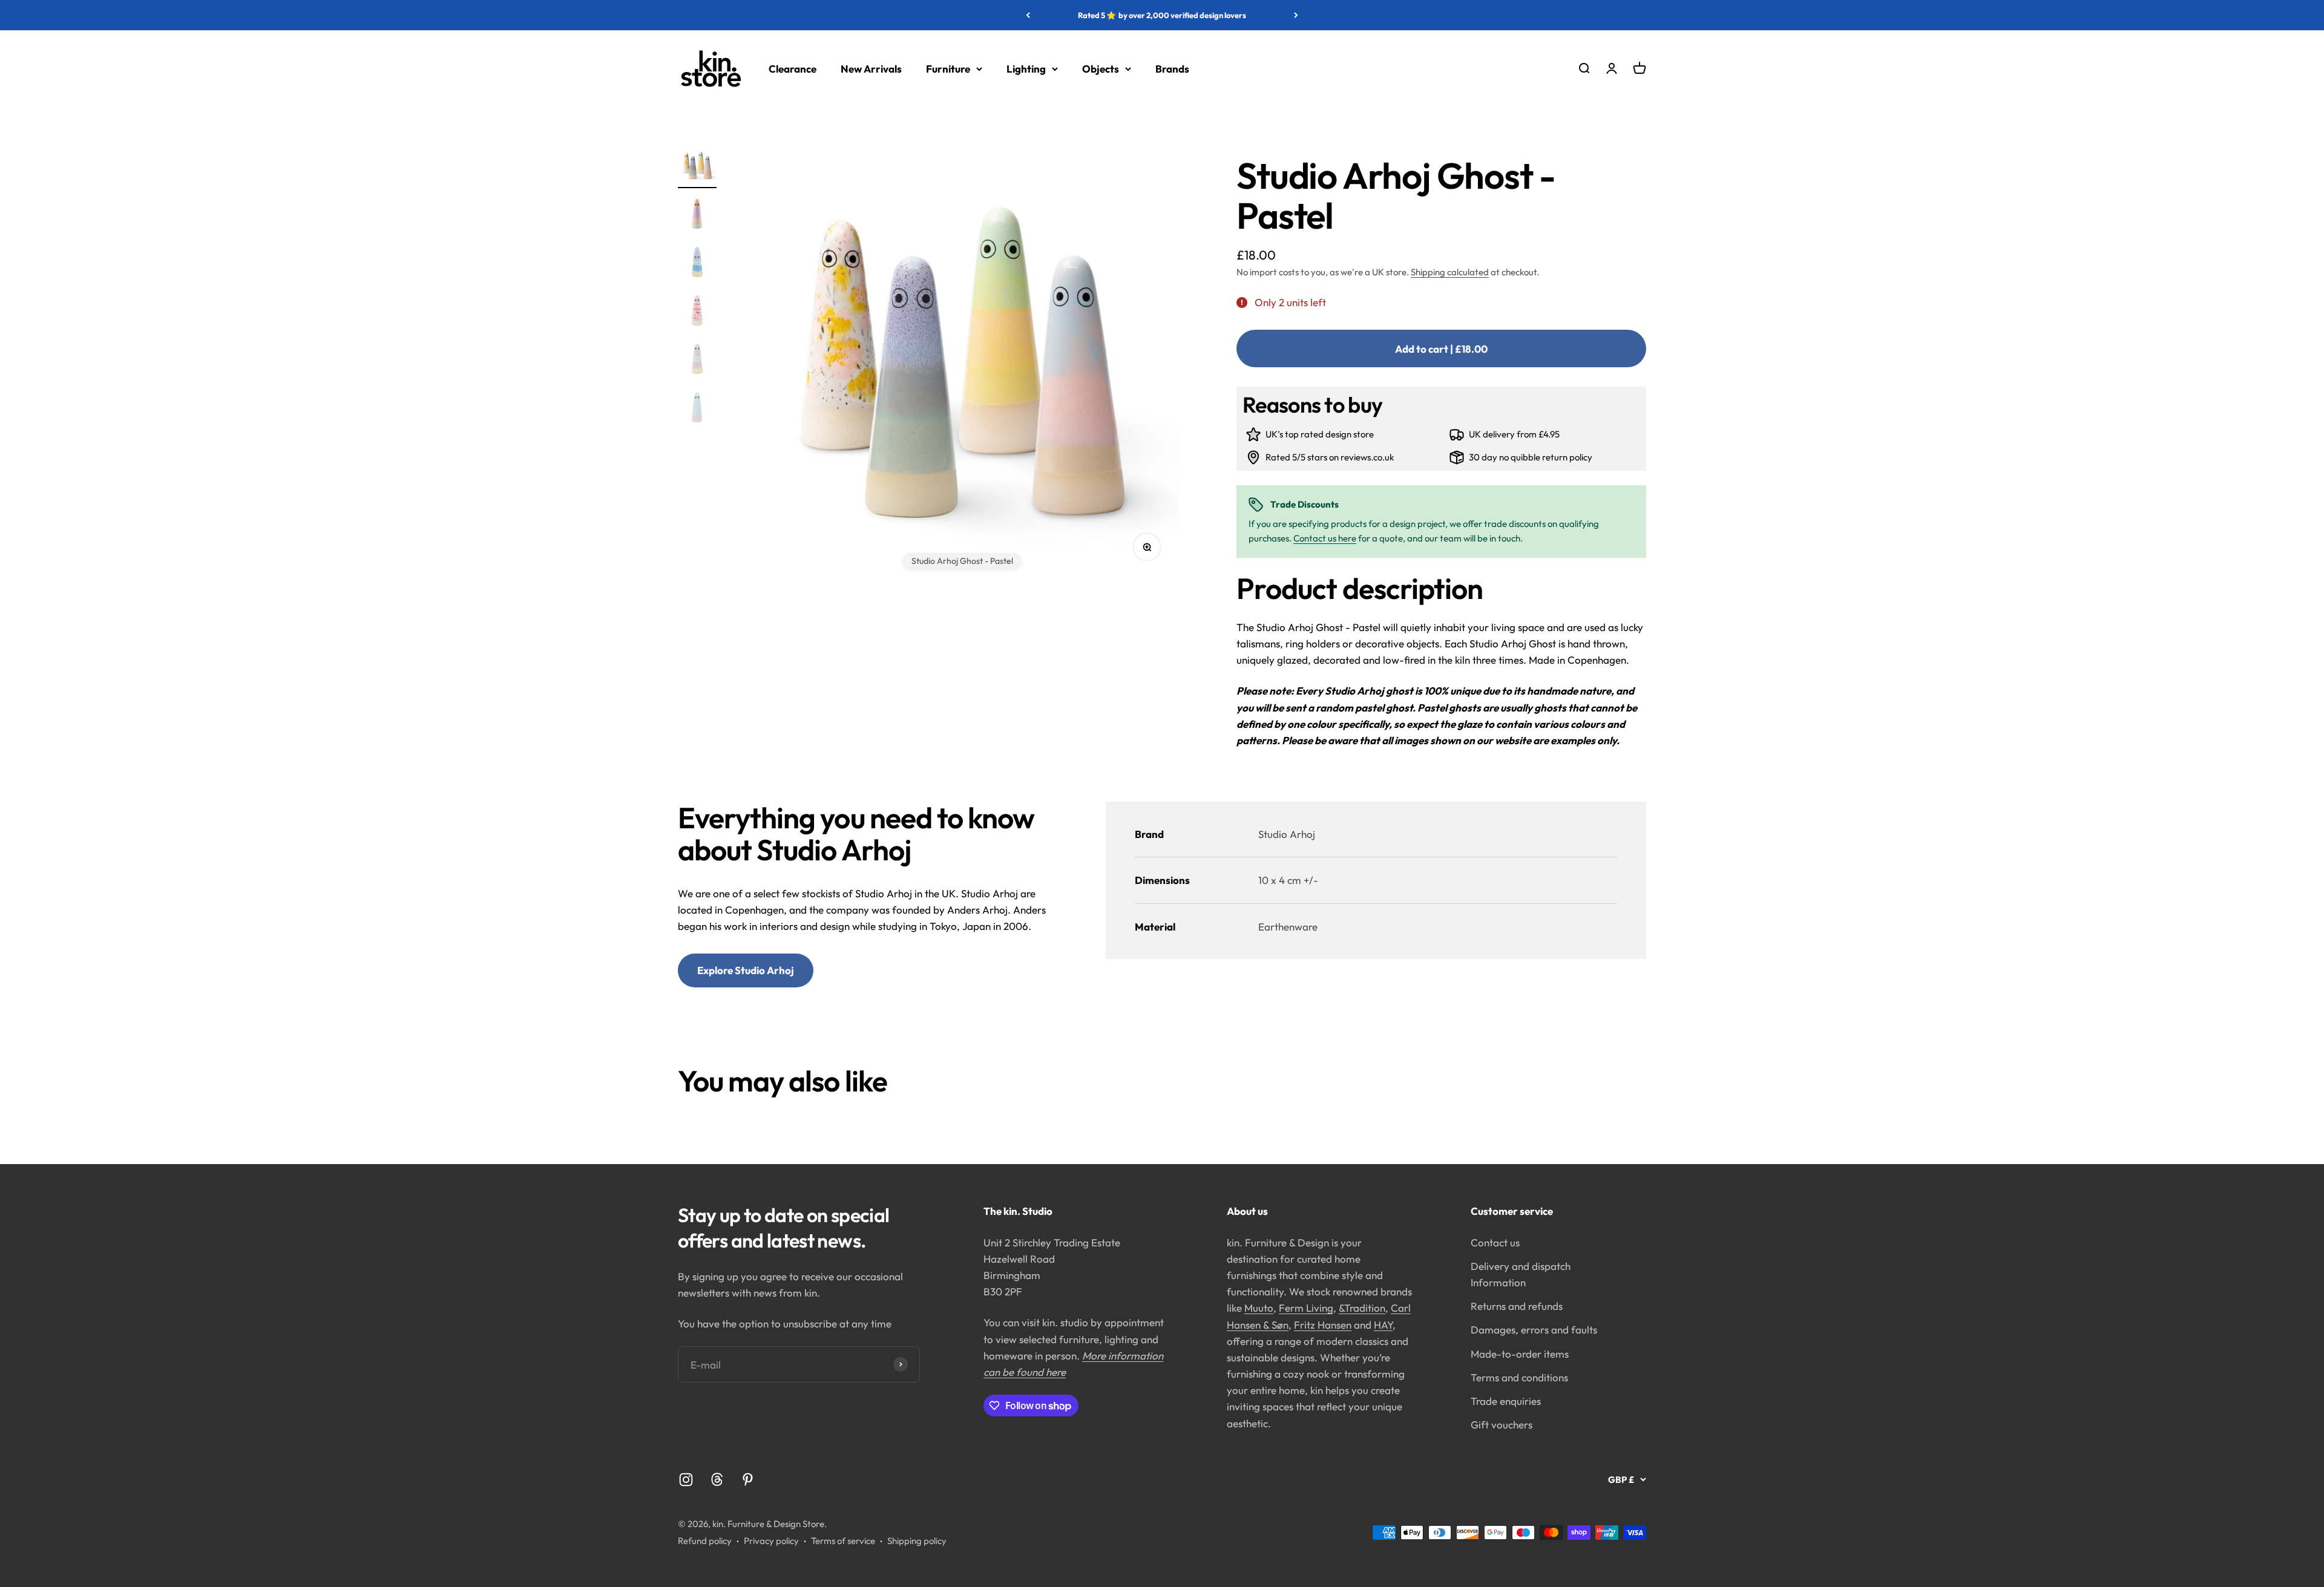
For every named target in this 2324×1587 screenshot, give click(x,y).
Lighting (1026, 69)
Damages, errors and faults (1534, 1330)
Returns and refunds (1517, 1306)
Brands (1172, 69)
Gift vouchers (1502, 1425)
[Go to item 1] (697, 167)
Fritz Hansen (1323, 1325)
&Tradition (1362, 1308)
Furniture (948, 69)
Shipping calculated (1450, 272)
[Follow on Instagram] (686, 1480)
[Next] (1296, 15)
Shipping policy (917, 1541)
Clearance (793, 69)
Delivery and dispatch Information (1521, 1274)
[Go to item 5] (697, 361)
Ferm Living (1306, 1308)
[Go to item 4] (697, 312)
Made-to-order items (1520, 1354)
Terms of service (843, 1541)
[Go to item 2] (697, 215)
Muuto (1259, 1308)
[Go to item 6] (697, 409)
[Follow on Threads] (717, 1480)
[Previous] (1028, 15)
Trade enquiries (1506, 1401)
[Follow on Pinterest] (748, 1480)
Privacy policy (771, 1541)
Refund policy (705, 1541)
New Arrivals (871, 69)
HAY (1383, 1325)
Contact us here (1325, 538)
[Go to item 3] (697, 264)
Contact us (1495, 1242)
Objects (1101, 69)
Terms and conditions (1519, 1377)
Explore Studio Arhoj (746, 970)
